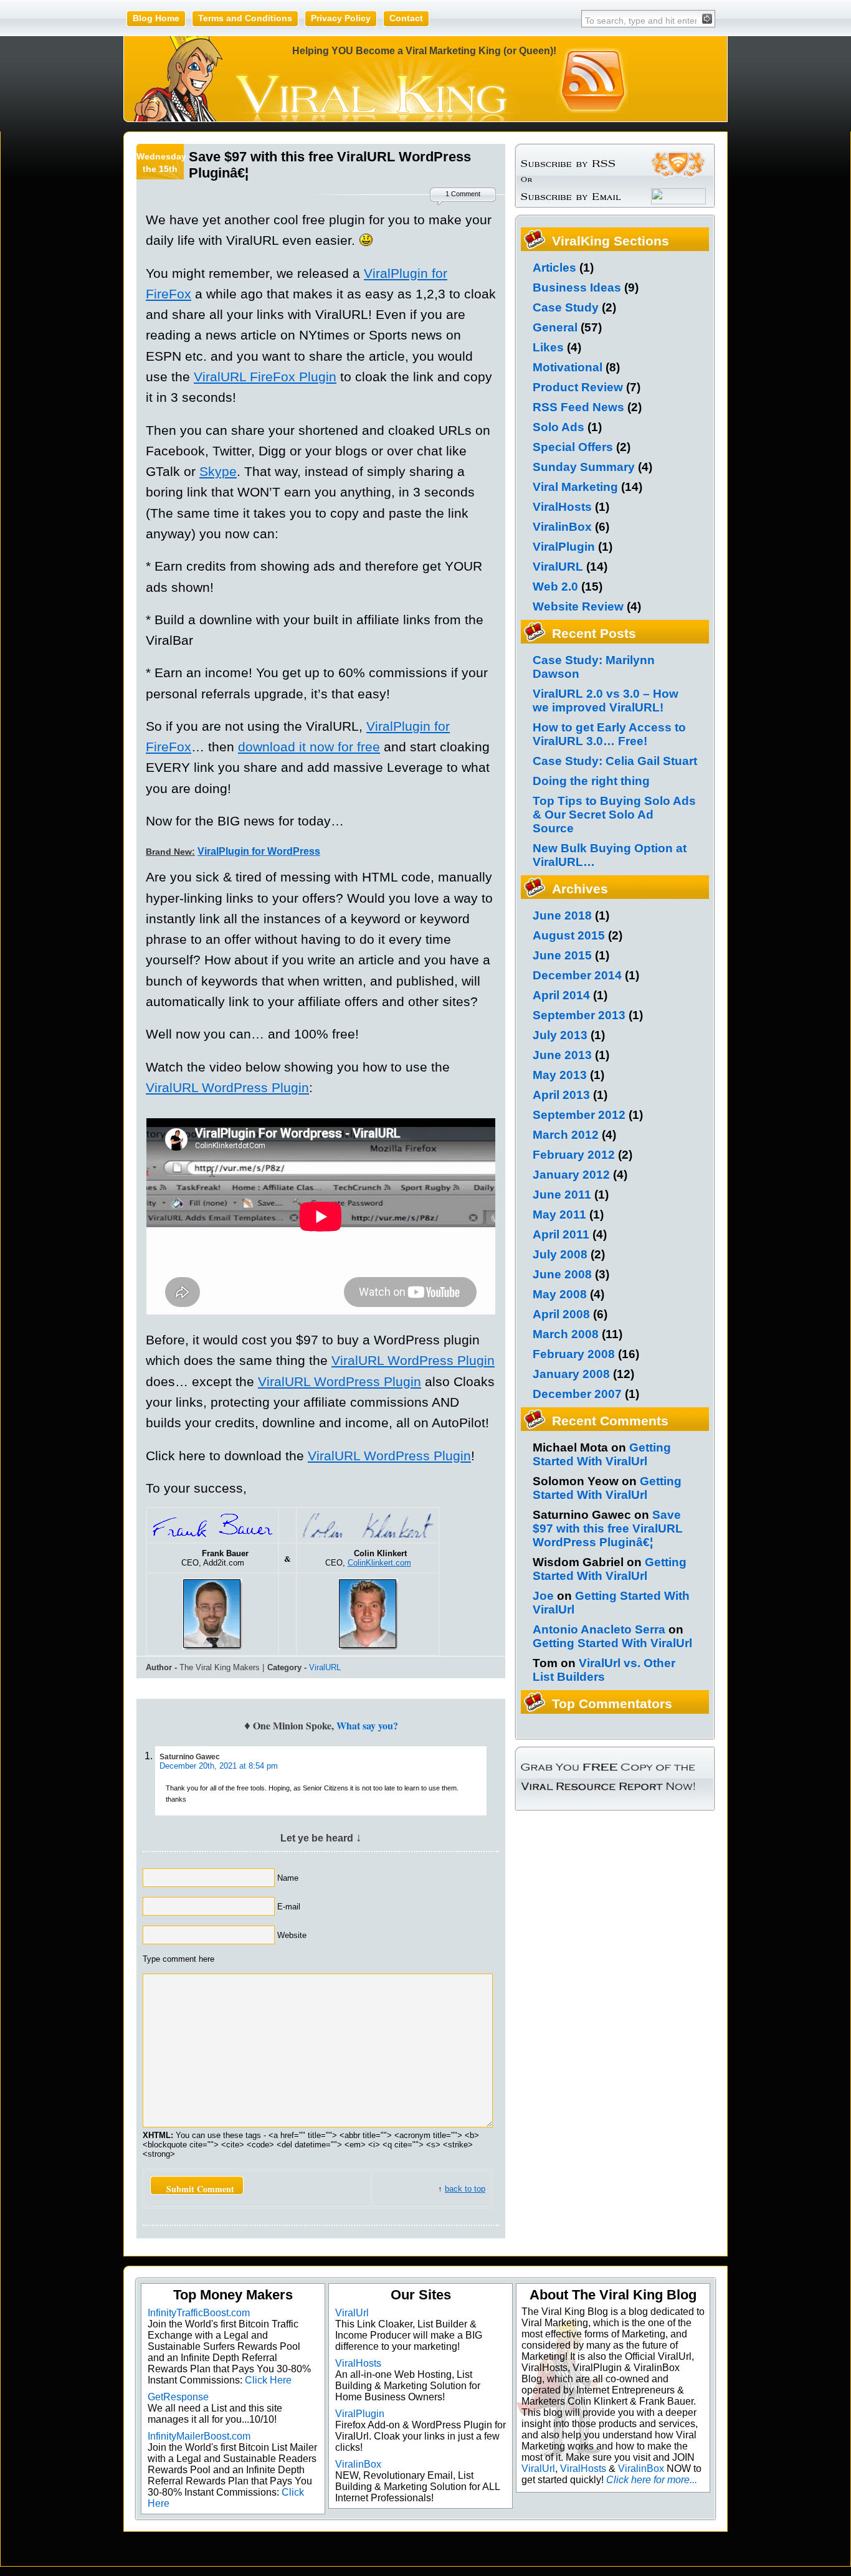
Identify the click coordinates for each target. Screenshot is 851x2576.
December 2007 (577, 1394)
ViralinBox (562, 527)
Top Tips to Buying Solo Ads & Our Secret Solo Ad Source (614, 815)
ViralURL (325, 1667)
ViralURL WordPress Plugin (227, 1087)
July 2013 (560, 1035)
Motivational (568, 367)
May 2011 (559, 1214)
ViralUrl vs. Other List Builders (604, 1670)
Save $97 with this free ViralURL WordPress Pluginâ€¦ (608, 1528)
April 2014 (561, 995)
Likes (548, 347)
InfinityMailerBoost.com (199, 2436)
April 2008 (561, 1314)
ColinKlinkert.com (379, 1563)
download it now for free (309, 747)
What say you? (367, 1725)
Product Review (578, 387)
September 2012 (579, 1115)
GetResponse (178, 2397)
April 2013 (561, 1095)
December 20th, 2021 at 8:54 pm (219, 1766)
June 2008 (562, 1274)
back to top (465, 2189)
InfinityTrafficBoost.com (199, 2313)
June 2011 (562, 1195)
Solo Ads (559, 427)
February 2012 (574, 1155)
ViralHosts (562, 507)
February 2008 (574, 1354)
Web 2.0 (555, 587)
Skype (218, 471)
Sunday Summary (584, 467)
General (555, 327)
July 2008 (560, 1254)
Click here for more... (652, 2480)
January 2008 (571, 1374)
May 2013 (560, 1075)
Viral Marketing (575, 487)
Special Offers (573, 447)
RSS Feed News (578, 407)
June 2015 (562, 955)
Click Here (268, 2380)
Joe (543, 1596)
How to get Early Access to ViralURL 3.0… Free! (609, 734)
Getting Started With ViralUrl (602, 1454)
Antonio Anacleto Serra (599, 1629)
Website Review (578, 606)
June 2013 (562, 1055)
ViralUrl (352, 2313)
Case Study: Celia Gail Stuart (615, 761)
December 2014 (577, 975)
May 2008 (560, 1294)
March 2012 (566, 1135)
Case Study (566, 307)
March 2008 (566, 1334)
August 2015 (569, 935)
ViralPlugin (564, 547)
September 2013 (579, 1015)
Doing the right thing (591, 781)
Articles (554, 268)
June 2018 (562, 915)
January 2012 (571, 1175)
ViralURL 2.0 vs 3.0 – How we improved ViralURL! (606, 701)
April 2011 (561, 1234)
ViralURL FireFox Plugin (265, 377)
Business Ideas (577, 288)
